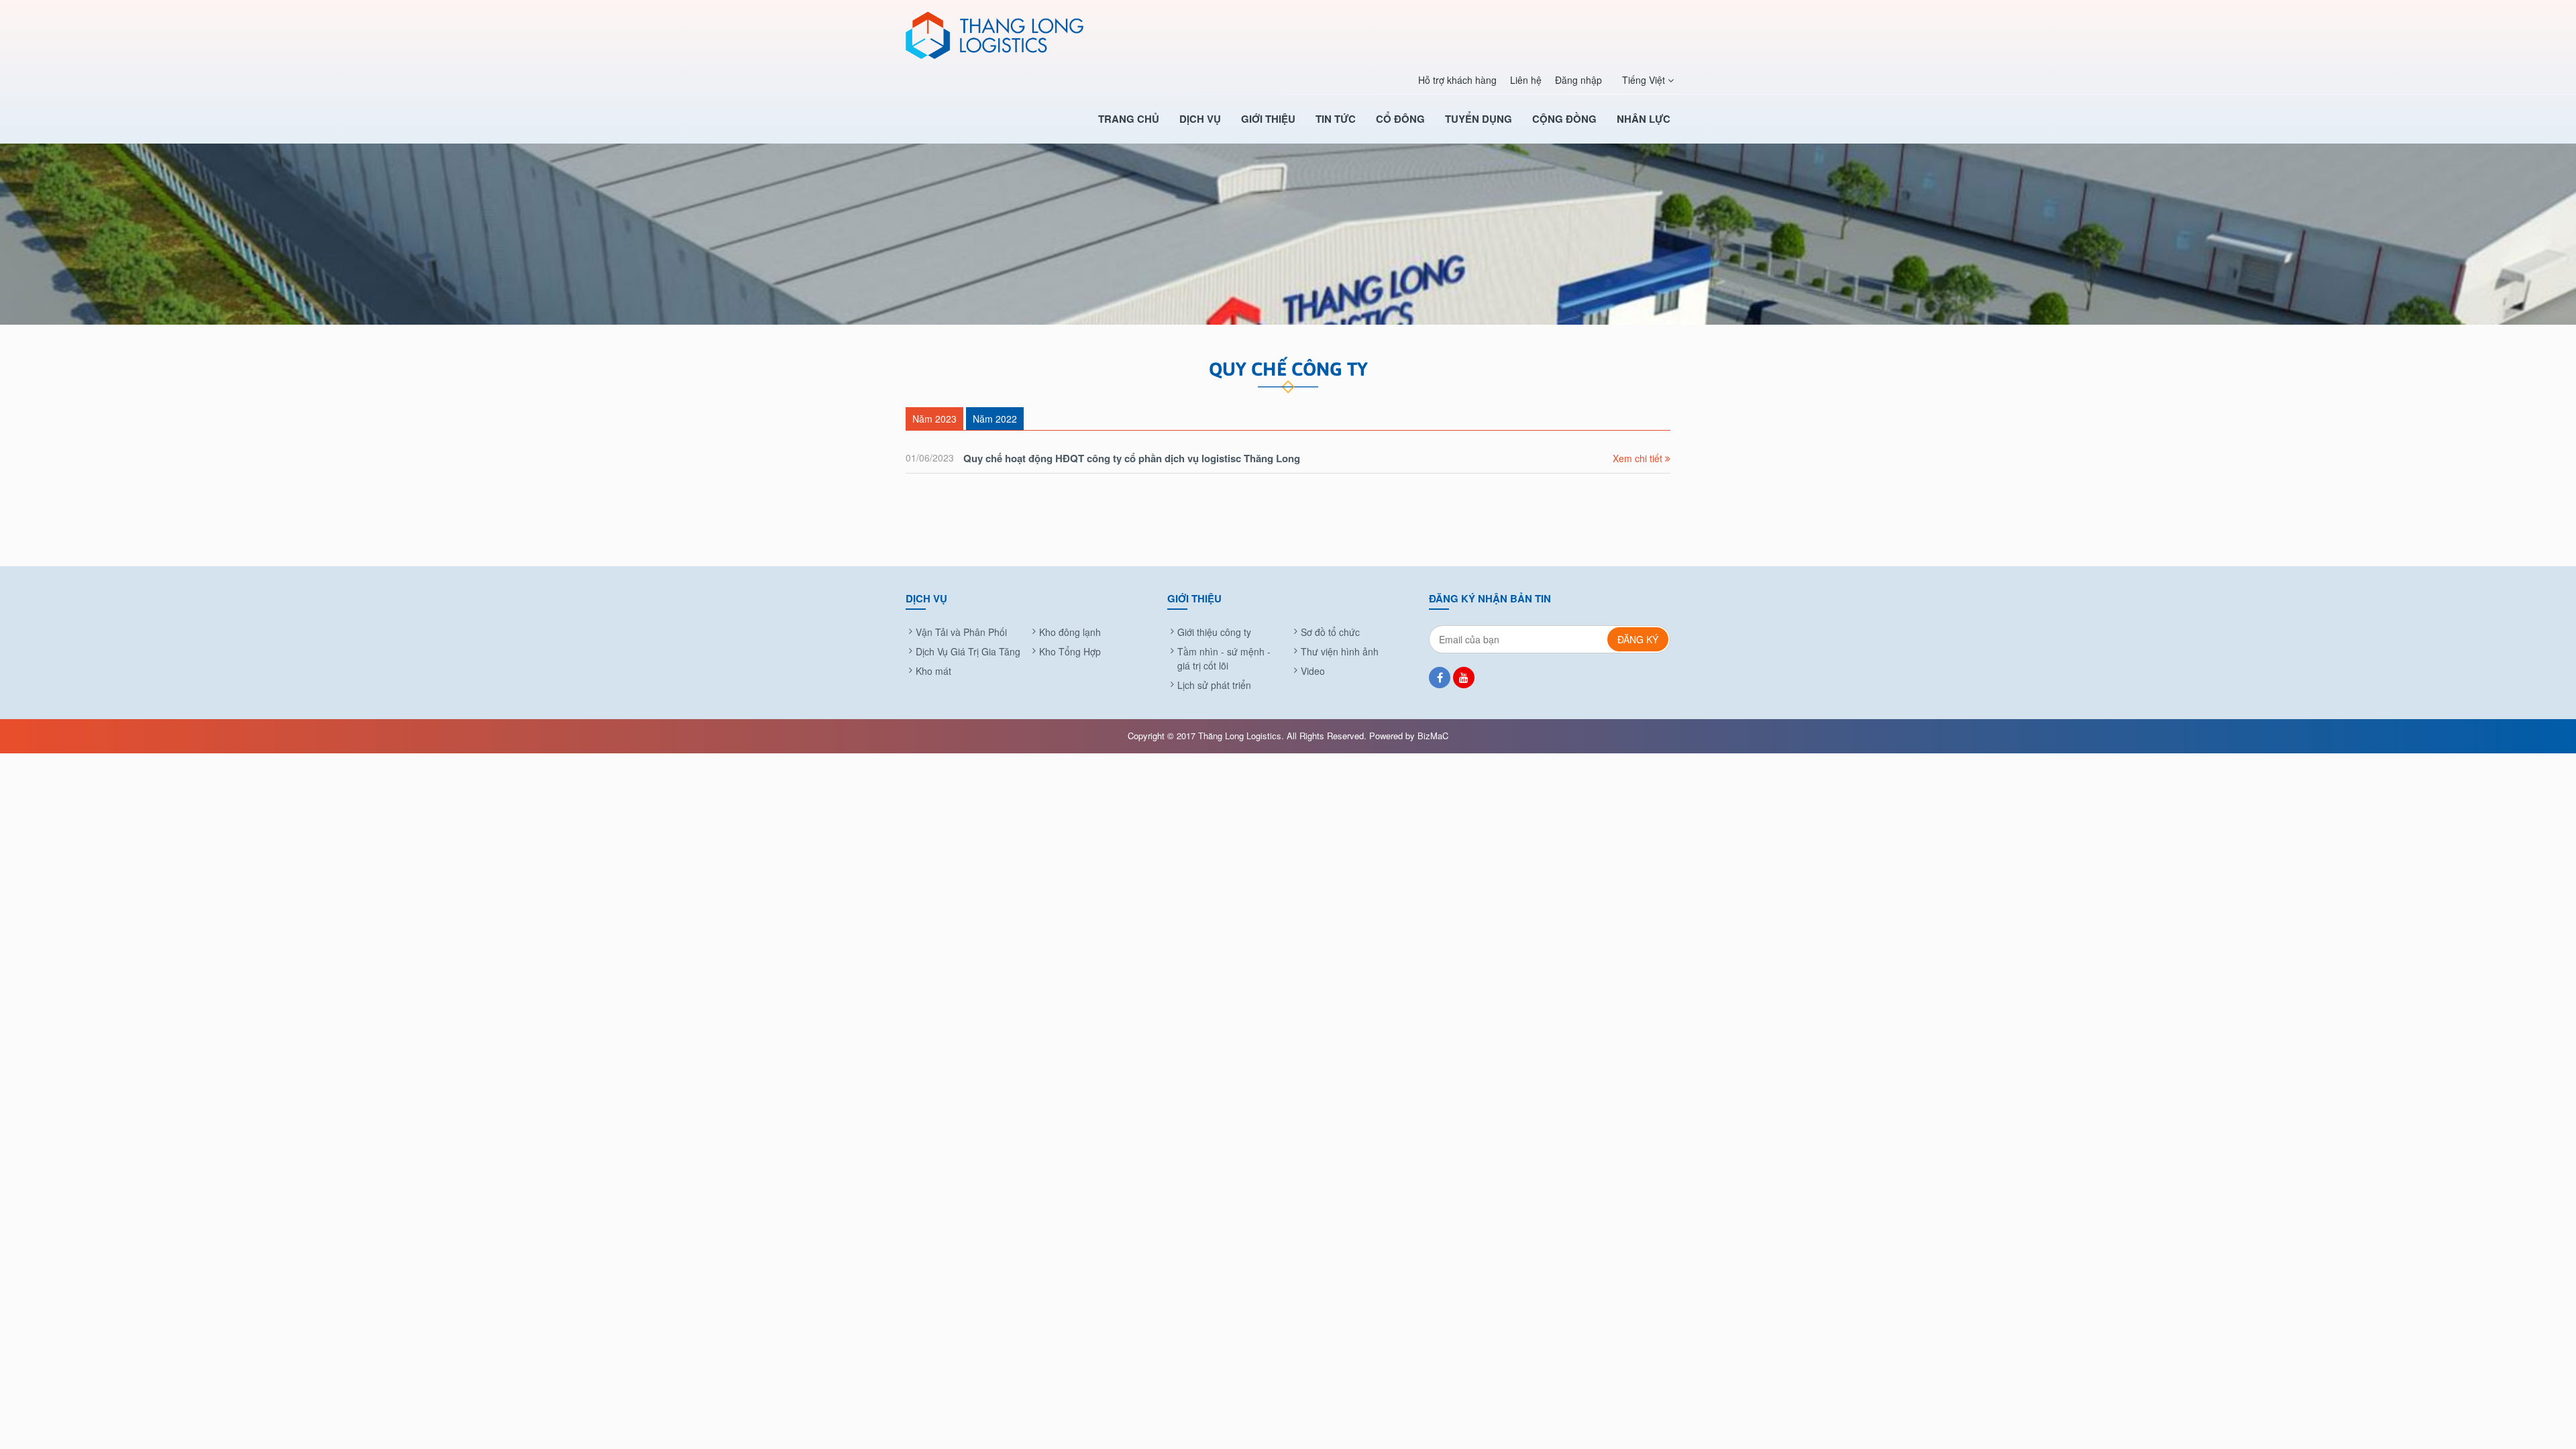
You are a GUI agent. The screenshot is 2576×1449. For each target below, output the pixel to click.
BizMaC (1433, 736)
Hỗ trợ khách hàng (1457, 80)
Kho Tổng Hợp (1070, 651)
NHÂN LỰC (1644, 119)
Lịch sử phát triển (1214, 685)
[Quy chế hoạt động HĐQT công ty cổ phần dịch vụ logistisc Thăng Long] (1288, 459)
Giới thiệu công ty (1214, 632)
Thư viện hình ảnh (1340, 651)
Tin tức (1336, 119)
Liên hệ (1526, 80)
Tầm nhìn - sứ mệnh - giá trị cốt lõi (1224, 658)
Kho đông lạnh (1070, 632)
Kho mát (933, 671)
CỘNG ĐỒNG (1564, 119)
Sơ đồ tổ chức (1330, 632)
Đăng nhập (1578, 80)
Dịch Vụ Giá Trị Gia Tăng (968, 651)
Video (1313, 671)
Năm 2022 (995, 419)
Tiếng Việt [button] (1645, 80)
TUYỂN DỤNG (1479, 119)
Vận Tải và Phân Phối (961, 632)
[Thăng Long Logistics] (1006, 35)
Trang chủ (1129, 119)
